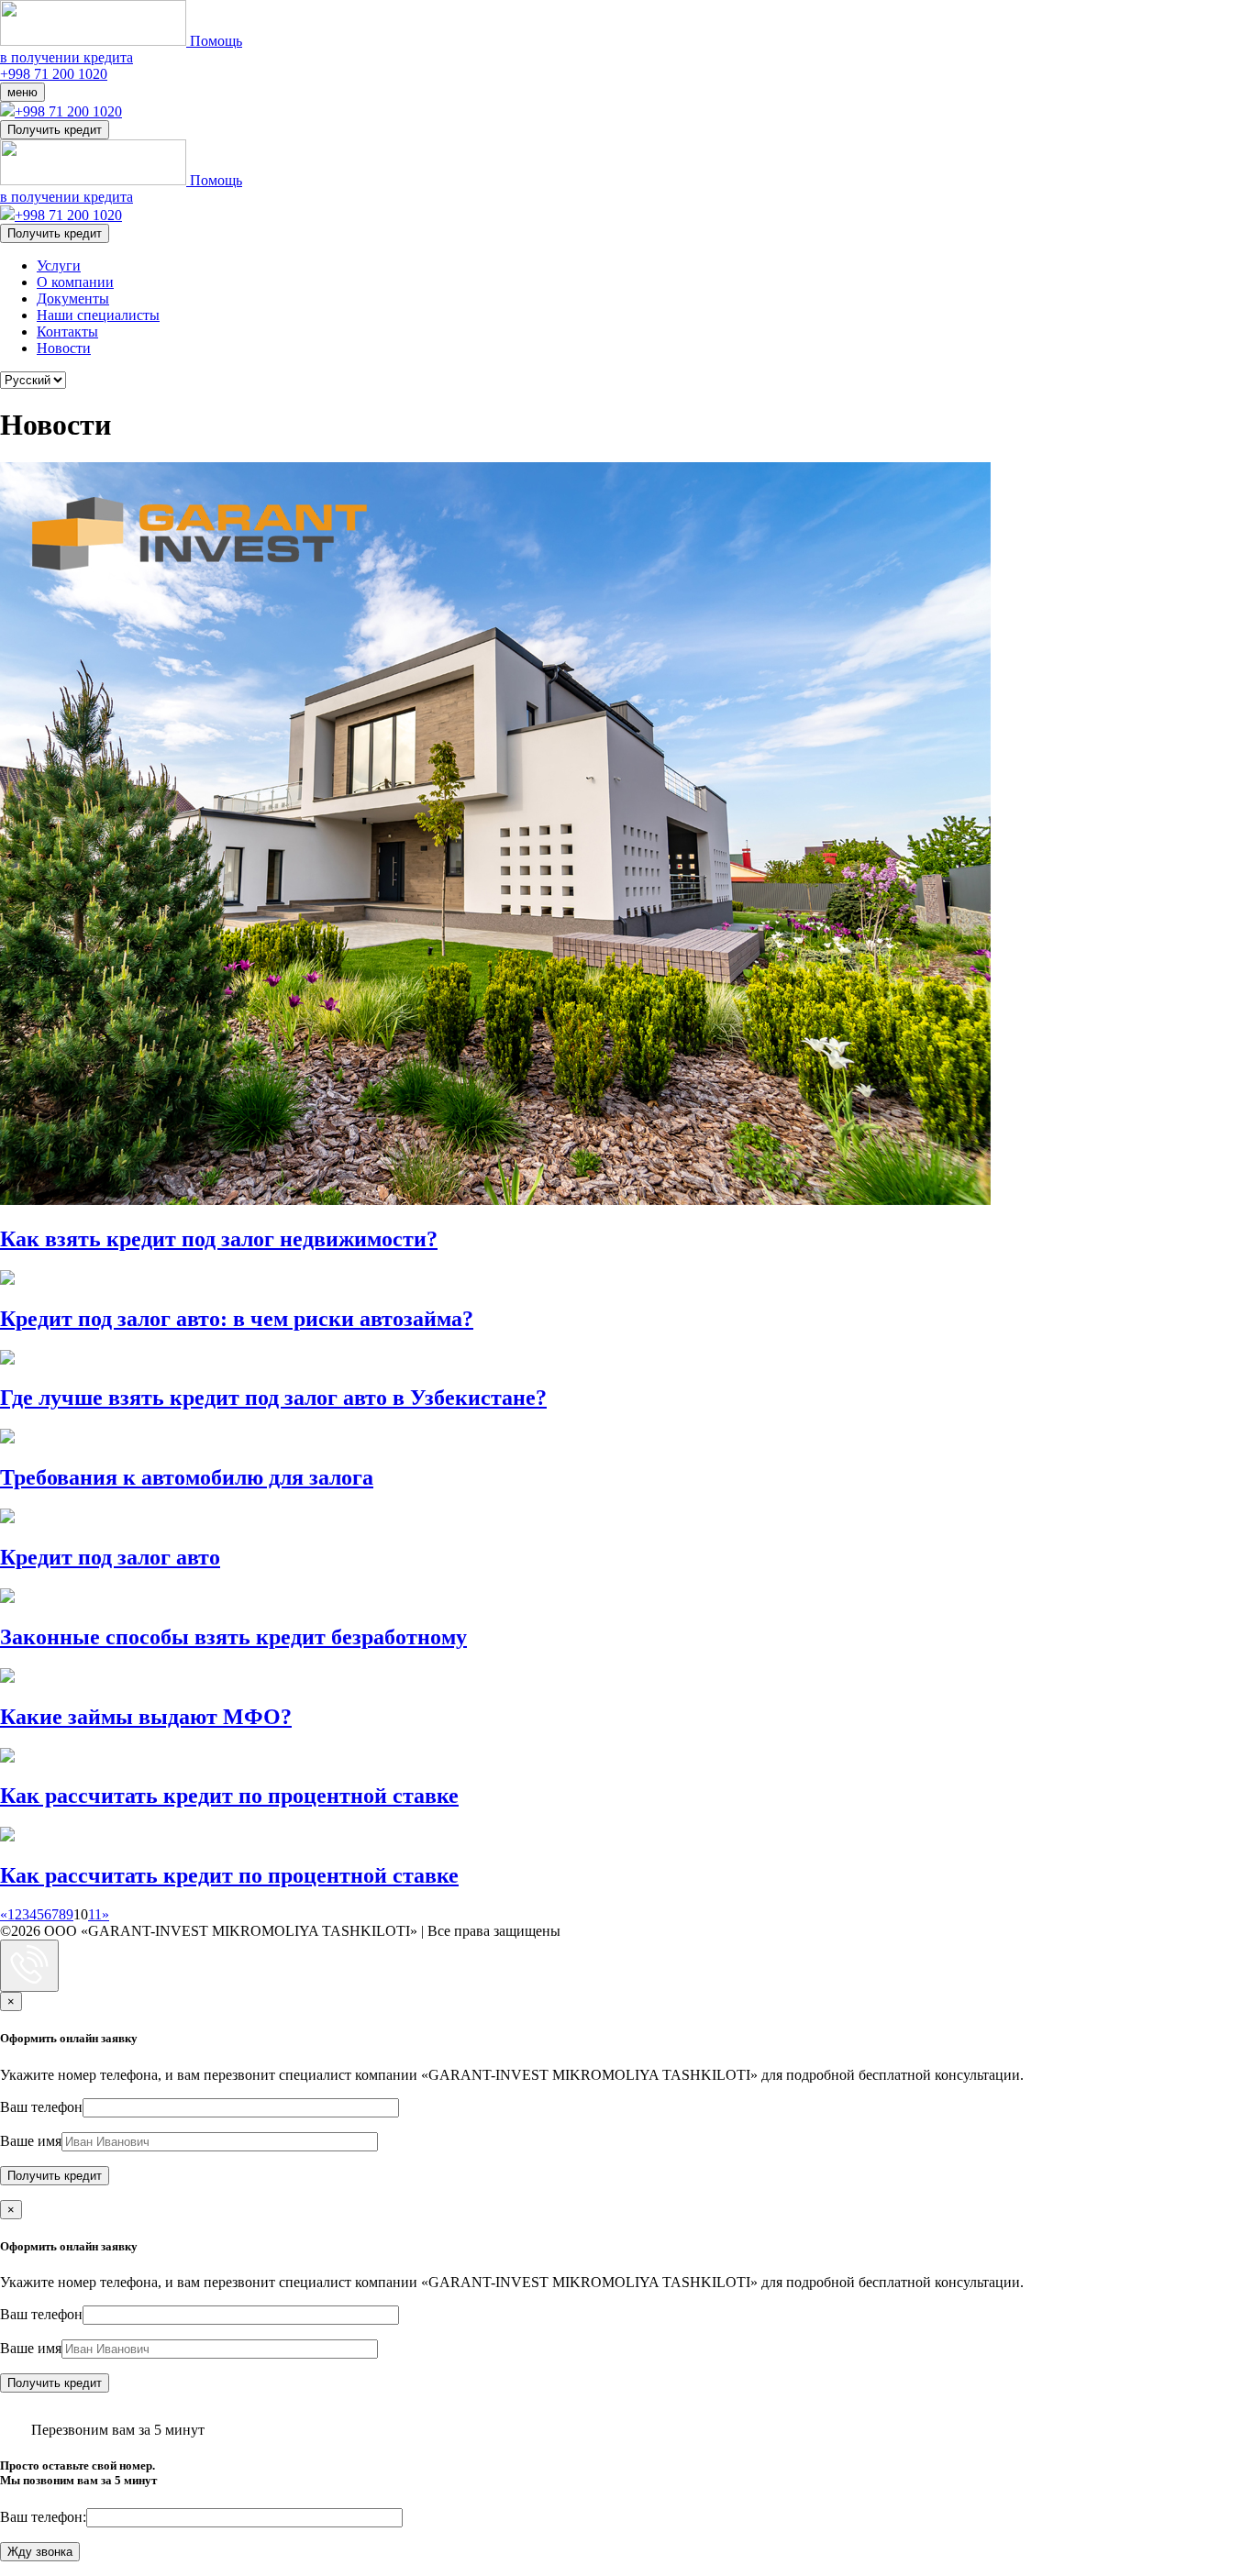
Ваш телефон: (43, 2517)
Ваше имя (31, 2141)
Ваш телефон (41, 2107)
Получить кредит (55, 130)
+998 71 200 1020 (54, 74)
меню (22, 92)
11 (95, 1914)
